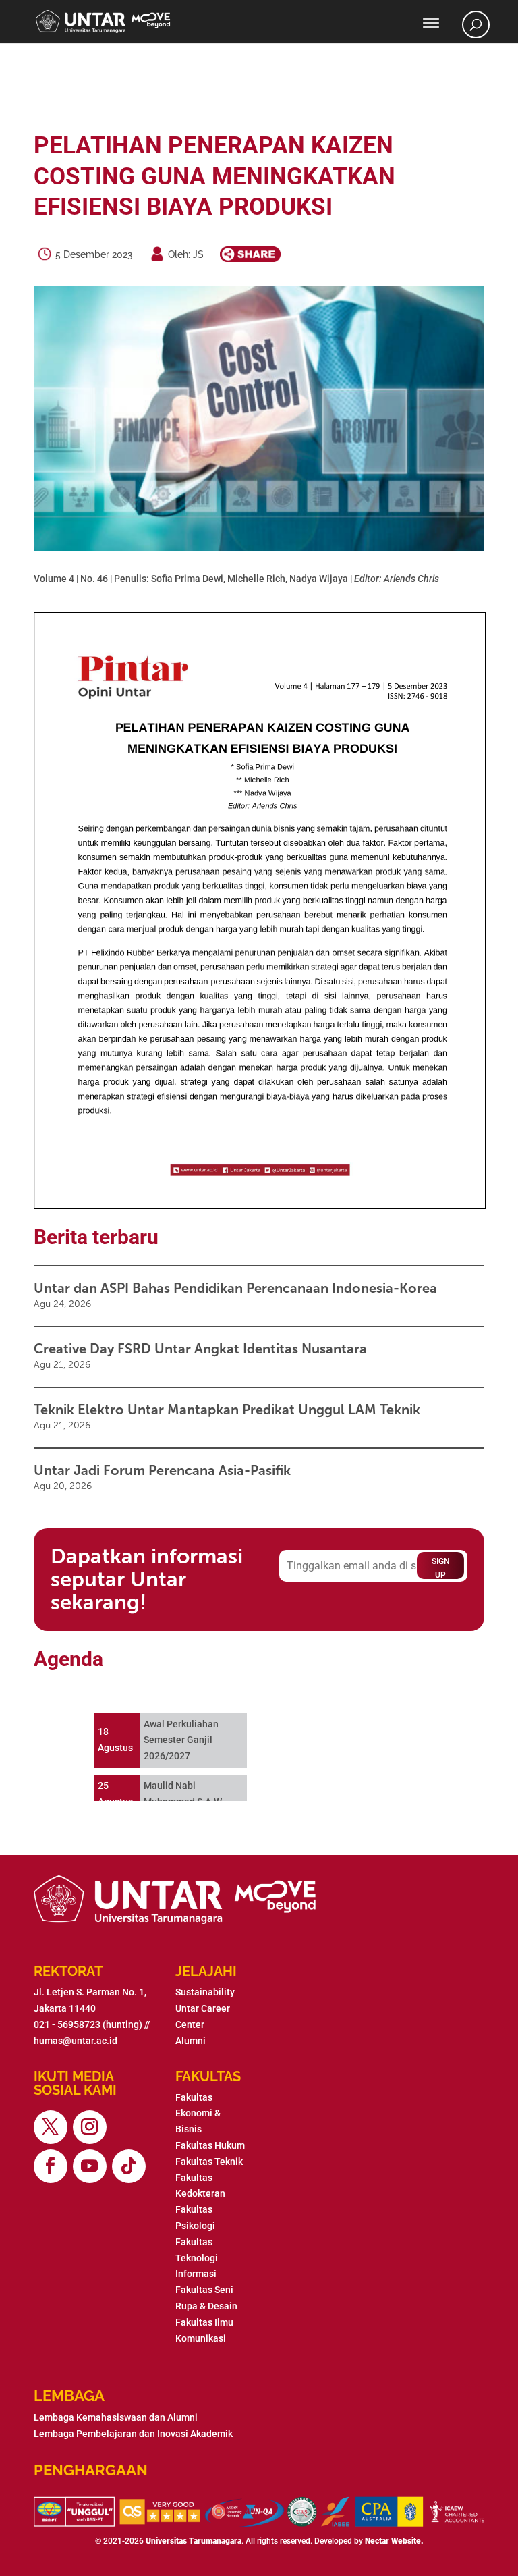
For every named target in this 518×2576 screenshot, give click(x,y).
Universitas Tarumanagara (194, 2541)
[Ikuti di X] (51, 2127)
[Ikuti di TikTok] (129, 2166)
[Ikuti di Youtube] (90, 2166)
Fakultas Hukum (210, 2145)
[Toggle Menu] (431, 23)
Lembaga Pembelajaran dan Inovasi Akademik (133, 2434)
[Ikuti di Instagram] (90, 2127)
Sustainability (205, 1992)
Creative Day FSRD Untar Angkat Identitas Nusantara (200, 1349)
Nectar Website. (394, 2541)
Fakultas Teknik (209, 2162)
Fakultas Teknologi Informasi (197, 2258)
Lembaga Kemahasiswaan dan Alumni (116, 2417)
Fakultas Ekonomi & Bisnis (198, 2114)
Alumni (191, 2041)
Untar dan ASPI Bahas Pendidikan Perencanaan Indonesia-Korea (235, 1288)
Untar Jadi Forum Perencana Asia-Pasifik (162, 1470)
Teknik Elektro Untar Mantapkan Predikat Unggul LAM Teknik (227, 1410)
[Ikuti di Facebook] (51, 2166)
